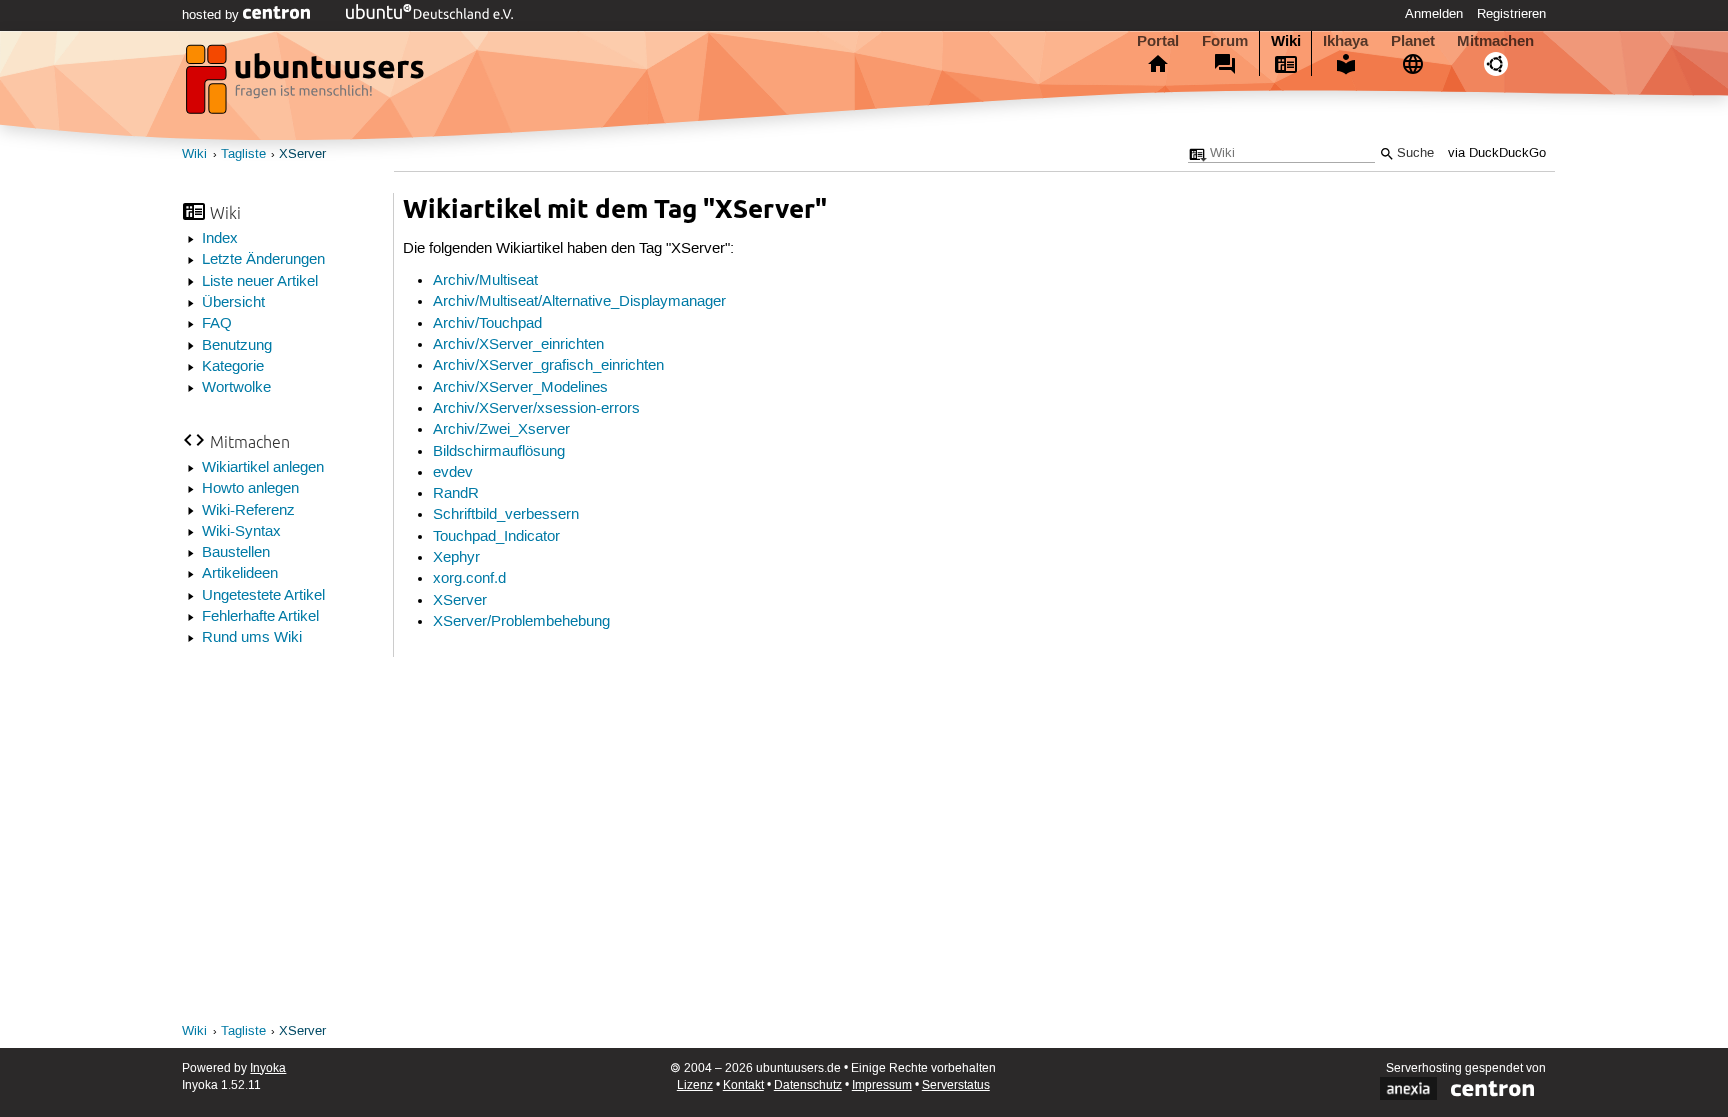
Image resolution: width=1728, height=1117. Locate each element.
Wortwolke (236, 388)
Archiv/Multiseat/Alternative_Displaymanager (579, 302)
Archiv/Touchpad (487, 324)
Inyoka (268, 1068)
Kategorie (233, 367)
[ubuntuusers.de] (307, 85)
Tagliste (243, 154)
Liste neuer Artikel (260, 282)
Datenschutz (808, 1085)
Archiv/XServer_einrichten (518, 345)
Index (220, 239)
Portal (1158, 41)
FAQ (217, 324)
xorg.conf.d (469, 579)
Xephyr (456, 558)
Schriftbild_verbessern (506, 515)
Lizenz (695, 1085)
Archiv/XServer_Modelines (520, 388)
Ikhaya (1345, 41)
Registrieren (1511, 14)
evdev (453, 473)
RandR (456, 494)
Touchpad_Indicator (496, 537)
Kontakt (743, 1085)
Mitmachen (1495, 41)
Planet (1413, 41)
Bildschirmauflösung (499, 452)
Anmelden (1434, 14)
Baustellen (236, 553)
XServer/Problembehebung (521, 622)
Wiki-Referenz (248, 511)
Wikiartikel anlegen (263, 468)
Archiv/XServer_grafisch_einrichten (548, 366)
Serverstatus (956, 1085)
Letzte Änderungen (263, 260)
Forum (1225, 41)
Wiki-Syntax (241, 532)
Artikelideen (240, 574)
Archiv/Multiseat (485, 281)
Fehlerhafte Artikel (260, 617)
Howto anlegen (250, 489)
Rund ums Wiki (252, 638)
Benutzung (237, 346)
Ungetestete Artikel (263, 596)
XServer (302, 154)
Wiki (1286, 41)
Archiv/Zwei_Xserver (501, 430)
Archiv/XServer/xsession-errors (536, 409)
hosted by (212, 15)
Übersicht (233, 303)
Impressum (882, 1085)
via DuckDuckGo (1497, 153)
